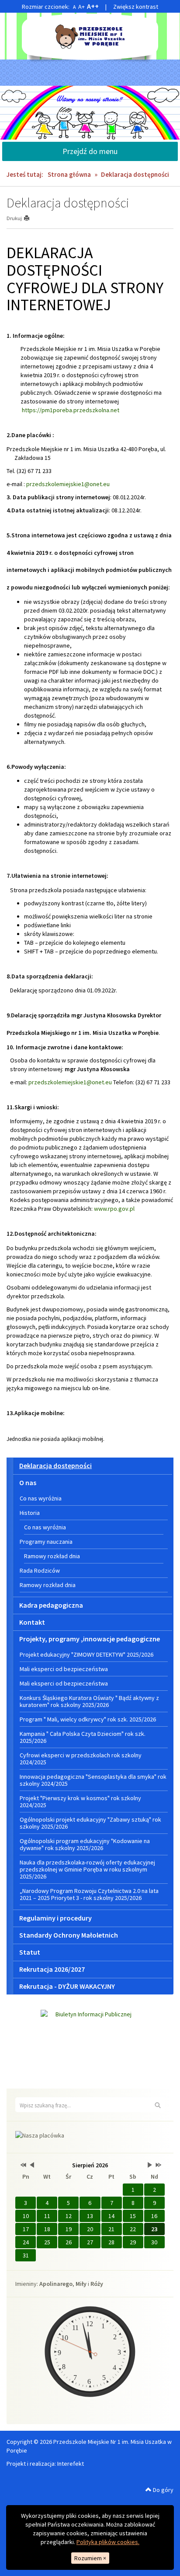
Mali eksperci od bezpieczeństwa (64, 1669)
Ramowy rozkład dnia (52, 1556)
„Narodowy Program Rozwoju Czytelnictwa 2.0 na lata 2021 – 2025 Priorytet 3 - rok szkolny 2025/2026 (89, 1894)
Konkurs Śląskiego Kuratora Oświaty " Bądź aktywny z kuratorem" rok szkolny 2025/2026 (89, 1701)
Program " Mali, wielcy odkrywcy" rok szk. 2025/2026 (88, 1719)
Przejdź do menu (90, 151)
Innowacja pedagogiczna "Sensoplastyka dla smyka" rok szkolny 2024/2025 (93, 1780)
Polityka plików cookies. (108, 2542)
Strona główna (69, 174)
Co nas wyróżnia (41, 1498)
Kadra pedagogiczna (51, 1605)
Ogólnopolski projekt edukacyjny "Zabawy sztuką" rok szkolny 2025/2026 (90, 1823)
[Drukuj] (30, 218)
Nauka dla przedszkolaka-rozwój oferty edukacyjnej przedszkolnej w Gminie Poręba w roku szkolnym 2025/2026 (87, 1869)
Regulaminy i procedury (55, 1918)
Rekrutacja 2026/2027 (52, 1969)
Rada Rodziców (40, 1570)
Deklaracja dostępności (55, 1465)
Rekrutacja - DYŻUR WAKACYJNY (67, 1986)
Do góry (163, 2490)
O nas (28, 1483)
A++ (93, 6)
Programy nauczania (46, 1542)
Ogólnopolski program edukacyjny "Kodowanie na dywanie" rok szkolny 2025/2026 (85, 1844)
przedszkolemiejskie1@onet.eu (68, 484)
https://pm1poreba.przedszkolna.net (71, 410)
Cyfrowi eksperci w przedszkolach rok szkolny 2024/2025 (81, 1759)
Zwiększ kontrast (136, 7)
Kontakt (32, 1622)
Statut (30, 1952)
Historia (30, 1513)
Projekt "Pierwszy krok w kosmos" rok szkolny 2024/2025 (80, 1801)
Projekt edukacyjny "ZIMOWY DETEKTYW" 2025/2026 (87, 1654)
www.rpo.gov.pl (114, 1209)
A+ (81, 7)
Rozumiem (90, 2558)
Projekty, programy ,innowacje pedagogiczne (90, 1639)
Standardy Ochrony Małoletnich (69, 1935)
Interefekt (71, 2464)
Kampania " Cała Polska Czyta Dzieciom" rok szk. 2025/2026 (83, 1737)
